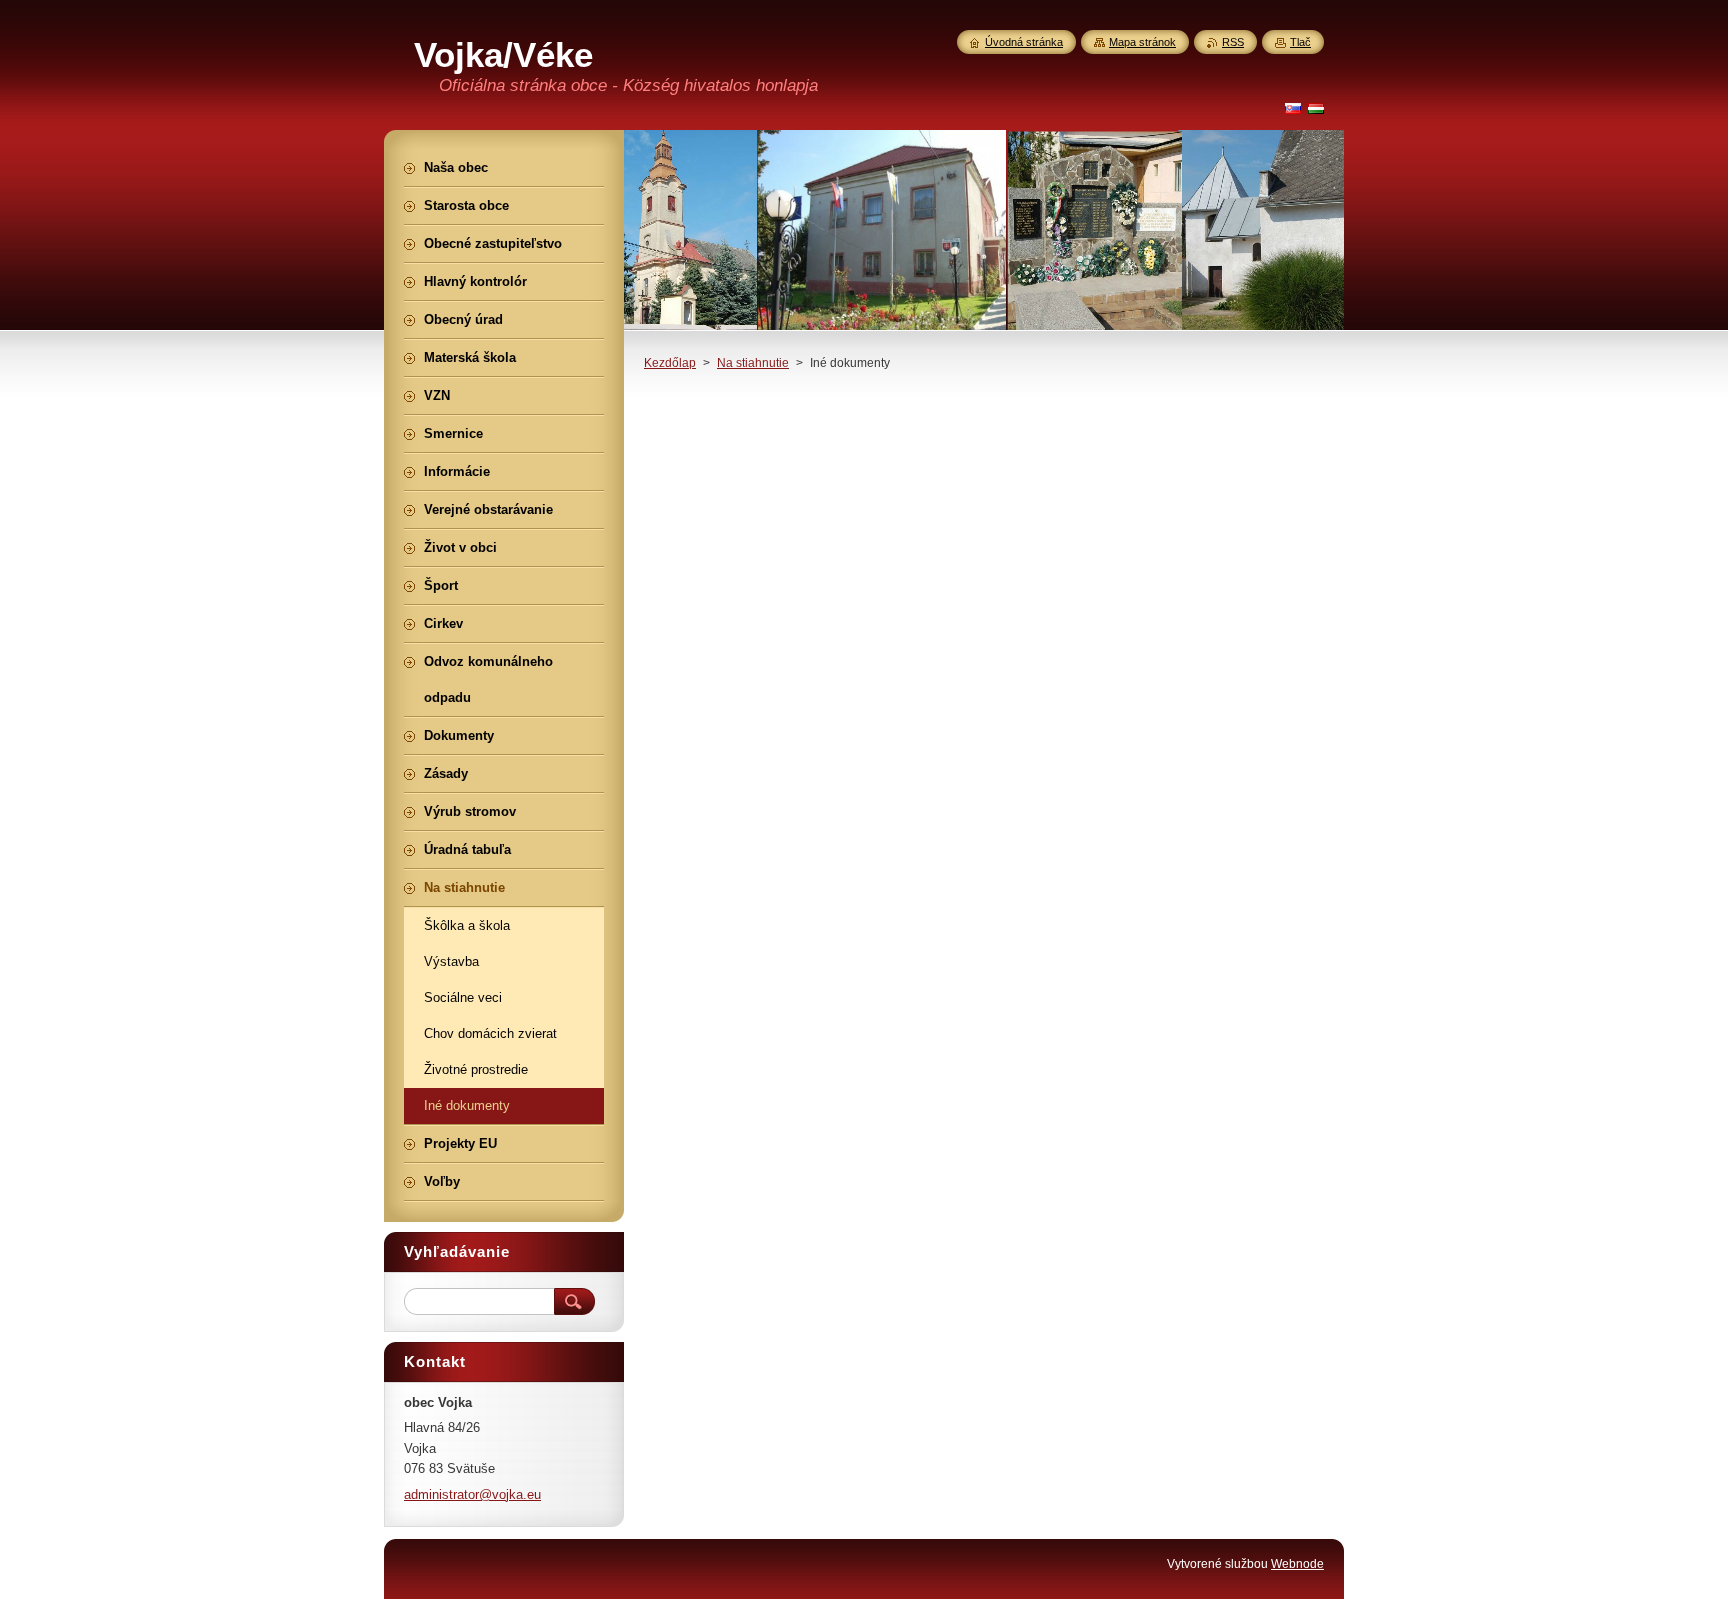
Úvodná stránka (1024, 42)
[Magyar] (1316, 108)
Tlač (1300, 42)
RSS (1233, 42)
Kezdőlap (670, 363)
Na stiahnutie (753, 363)
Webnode (1297, 1564)
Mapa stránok (1142, 42)
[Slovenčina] (1293, 108)
